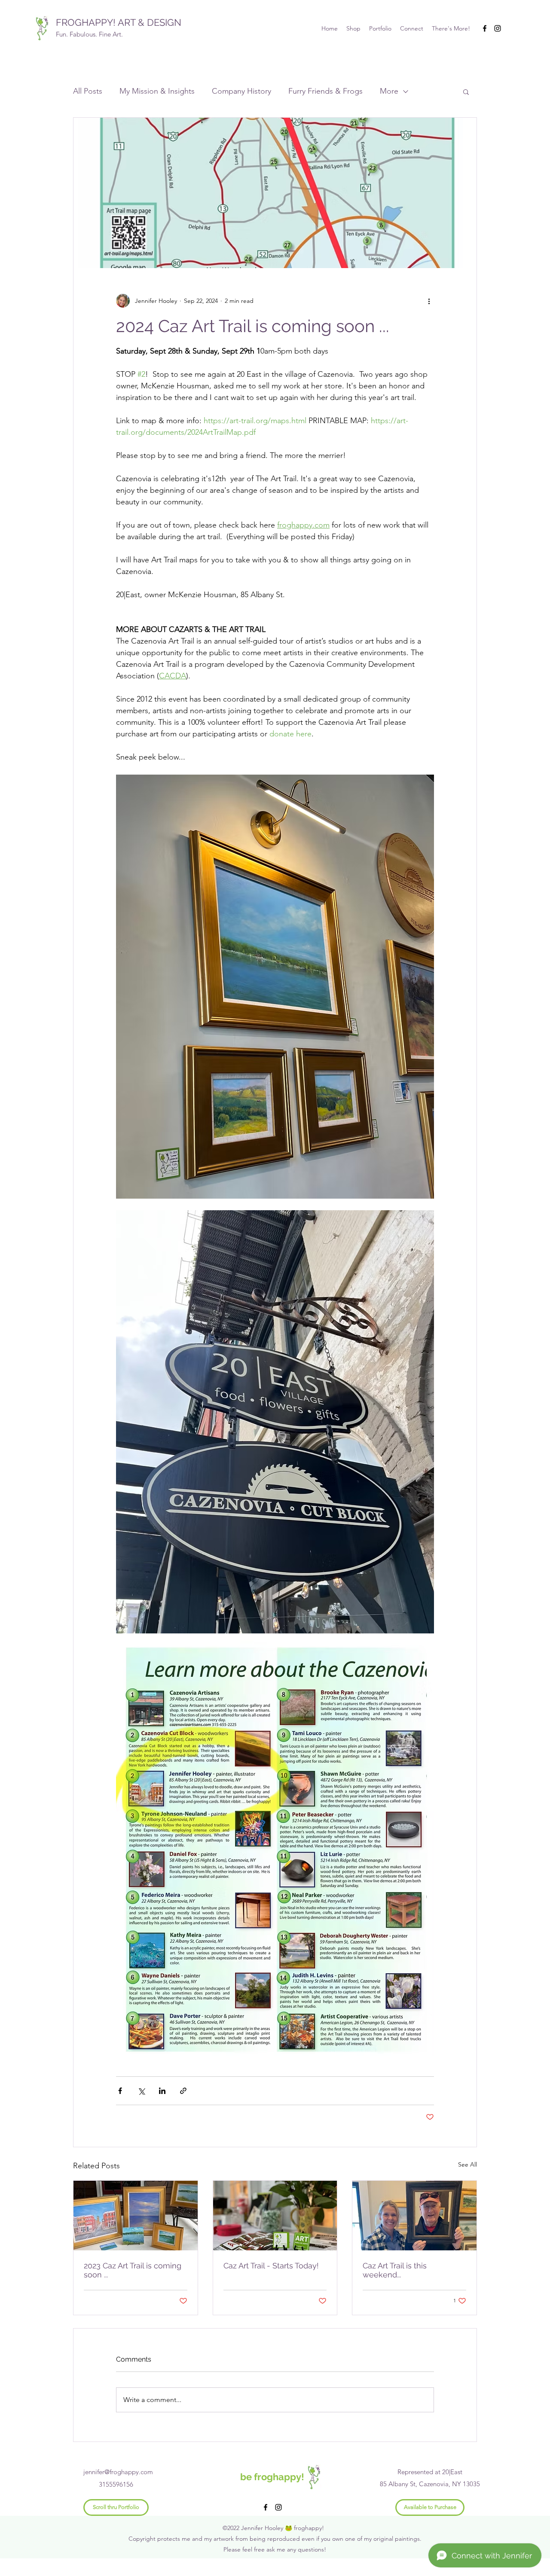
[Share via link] (183, 2091)
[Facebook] (485, 28)
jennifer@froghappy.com (118, 2472)
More (389, 91)
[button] (466, 92)
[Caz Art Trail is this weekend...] (414, 2216)
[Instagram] (498, 28)
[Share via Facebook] (120, 2091)
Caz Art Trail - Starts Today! (271, 2266)
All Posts (88, 91)
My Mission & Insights (157, 91)
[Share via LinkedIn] (162, 2091)
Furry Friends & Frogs (325, 91)
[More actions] (429, 301)
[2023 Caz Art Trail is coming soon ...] (136, 2216)
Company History (241, 91)
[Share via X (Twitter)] (141, 2091)
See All (467, 2164)
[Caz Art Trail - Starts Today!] (275, 2216)
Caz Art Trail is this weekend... (395, 2270)
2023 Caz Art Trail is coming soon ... (133, 2270)
